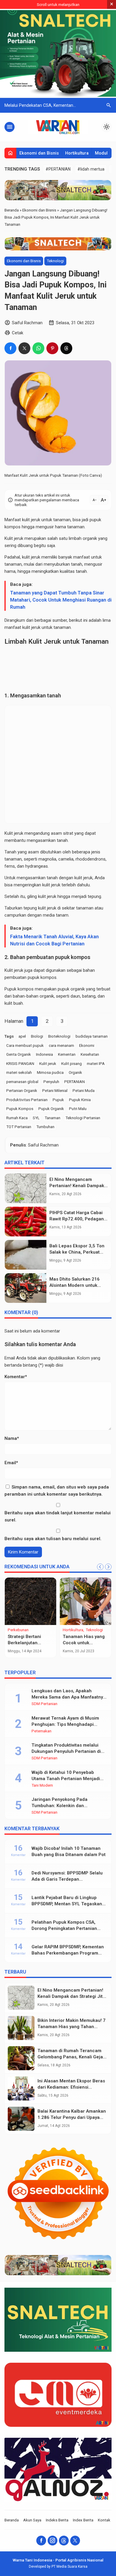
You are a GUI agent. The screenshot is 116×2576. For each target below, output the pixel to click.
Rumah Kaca (17, 1118)
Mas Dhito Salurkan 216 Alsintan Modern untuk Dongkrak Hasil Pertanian (76, 1285)
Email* (11, 1463)
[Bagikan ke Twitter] (24, 348)
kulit (26, 520)
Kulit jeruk (48, 1063)
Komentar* (16, 1377)
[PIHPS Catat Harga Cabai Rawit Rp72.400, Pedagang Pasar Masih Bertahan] (26, 1222)
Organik (75, 1072)
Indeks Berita (57, 2520)
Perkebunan (18, 1630)
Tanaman (52, 1118)
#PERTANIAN (58, 169)
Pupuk (58, 1100)
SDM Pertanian (44, 1704)
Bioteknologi (59, 1036)
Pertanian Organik (22, 1090)
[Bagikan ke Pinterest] (52, 348)
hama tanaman (70, 527)
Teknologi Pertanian (83, 1118)
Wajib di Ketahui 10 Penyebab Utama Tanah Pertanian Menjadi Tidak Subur (66, 1779)
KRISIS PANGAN (20, 1063)
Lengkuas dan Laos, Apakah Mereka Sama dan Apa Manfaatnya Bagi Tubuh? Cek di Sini (69, 1697)
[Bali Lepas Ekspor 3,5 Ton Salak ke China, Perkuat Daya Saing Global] (26, 1255)
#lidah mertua (91, 169)
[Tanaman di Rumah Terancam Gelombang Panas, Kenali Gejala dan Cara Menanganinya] (21, 2058)
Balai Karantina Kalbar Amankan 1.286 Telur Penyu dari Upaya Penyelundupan (72, 2117)
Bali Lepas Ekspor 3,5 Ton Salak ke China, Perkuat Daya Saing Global (77, 1252)
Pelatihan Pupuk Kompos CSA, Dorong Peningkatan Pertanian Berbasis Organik (64, 1928)
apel (22, 1036)
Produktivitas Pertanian (27, 1100)
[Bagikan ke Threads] (66, 348)
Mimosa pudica (50, 1072)
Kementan (67, 1054)
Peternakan (41, 1731)
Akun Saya (32, 2520)
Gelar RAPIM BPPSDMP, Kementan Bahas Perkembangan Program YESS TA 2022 (68, 1953)
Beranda (12, 2520)
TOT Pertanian (19, 1127)
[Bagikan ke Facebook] (10, 348)
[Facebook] (41, 2541)
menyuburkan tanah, (63, 564)
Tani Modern (42, 1785)
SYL (36, 1118)
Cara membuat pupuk (25, 1045)
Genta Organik (19, 1054)
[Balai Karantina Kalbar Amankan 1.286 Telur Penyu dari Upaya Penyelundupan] (21, 2119)
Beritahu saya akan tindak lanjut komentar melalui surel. (58, 1516)
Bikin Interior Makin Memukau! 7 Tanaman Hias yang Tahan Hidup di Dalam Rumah (72, 2027)
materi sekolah (19, 1072)
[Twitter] (75, 2541)
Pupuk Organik (51, 1109)
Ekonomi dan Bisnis (39, 153)
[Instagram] (52, 2541)
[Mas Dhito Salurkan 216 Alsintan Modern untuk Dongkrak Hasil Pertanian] (26, 1288)
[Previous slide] (100, 1567)
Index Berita (83, 2520)
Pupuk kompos (19, 989)
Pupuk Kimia (80, 1100)
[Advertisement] (58, 669)
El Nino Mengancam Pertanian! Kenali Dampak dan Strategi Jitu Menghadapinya (71, 1996)
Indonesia (44, 1054)
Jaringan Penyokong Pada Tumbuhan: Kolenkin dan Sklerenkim (59, 1806)
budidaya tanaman (92, 1036)
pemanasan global (22, 1082)
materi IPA (96, 1063)
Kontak (104, 2520)
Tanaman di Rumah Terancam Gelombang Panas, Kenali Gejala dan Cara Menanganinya (72, 2057)
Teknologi (55, 261)
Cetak (18, 333)
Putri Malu (78, 1109)
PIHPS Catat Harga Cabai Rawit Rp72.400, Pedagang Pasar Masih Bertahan (78, 1219)
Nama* (12, 1438)
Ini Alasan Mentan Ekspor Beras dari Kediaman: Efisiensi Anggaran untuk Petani (71, 2087)
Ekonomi (87, 1045)
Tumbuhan (45, 1127)
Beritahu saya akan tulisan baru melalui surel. (53, 1539)
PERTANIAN (75, 1082)
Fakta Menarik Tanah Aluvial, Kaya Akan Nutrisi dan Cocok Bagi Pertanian (54, 940)
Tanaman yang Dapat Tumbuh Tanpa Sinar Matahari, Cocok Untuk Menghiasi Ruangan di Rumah (61, 600)
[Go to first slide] (108, 1567)
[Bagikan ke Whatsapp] (38, 348)
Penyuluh (51, 1082)
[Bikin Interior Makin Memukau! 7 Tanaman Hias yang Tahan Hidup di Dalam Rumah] (21, 2028)
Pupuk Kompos (20, 1109)
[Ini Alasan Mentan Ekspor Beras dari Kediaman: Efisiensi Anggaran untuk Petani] (21, 2088)
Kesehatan (90, 1054)
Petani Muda (84, 1090)
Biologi (37, 1036)
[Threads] (64, 2541)
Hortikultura (77, 153)
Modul (101, 153)
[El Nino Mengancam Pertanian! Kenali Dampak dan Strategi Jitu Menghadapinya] (26, 1188)
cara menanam (61, 1045)
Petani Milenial (55, 1090)
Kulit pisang (72, 1063)
